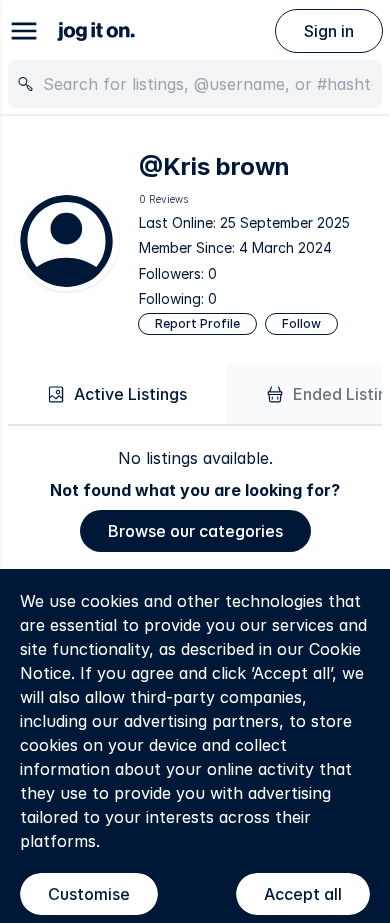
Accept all (303, 894)
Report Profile (197, 323)
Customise (89, 894)
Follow (301, 323)
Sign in (329, 31)
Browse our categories (195, 531)
